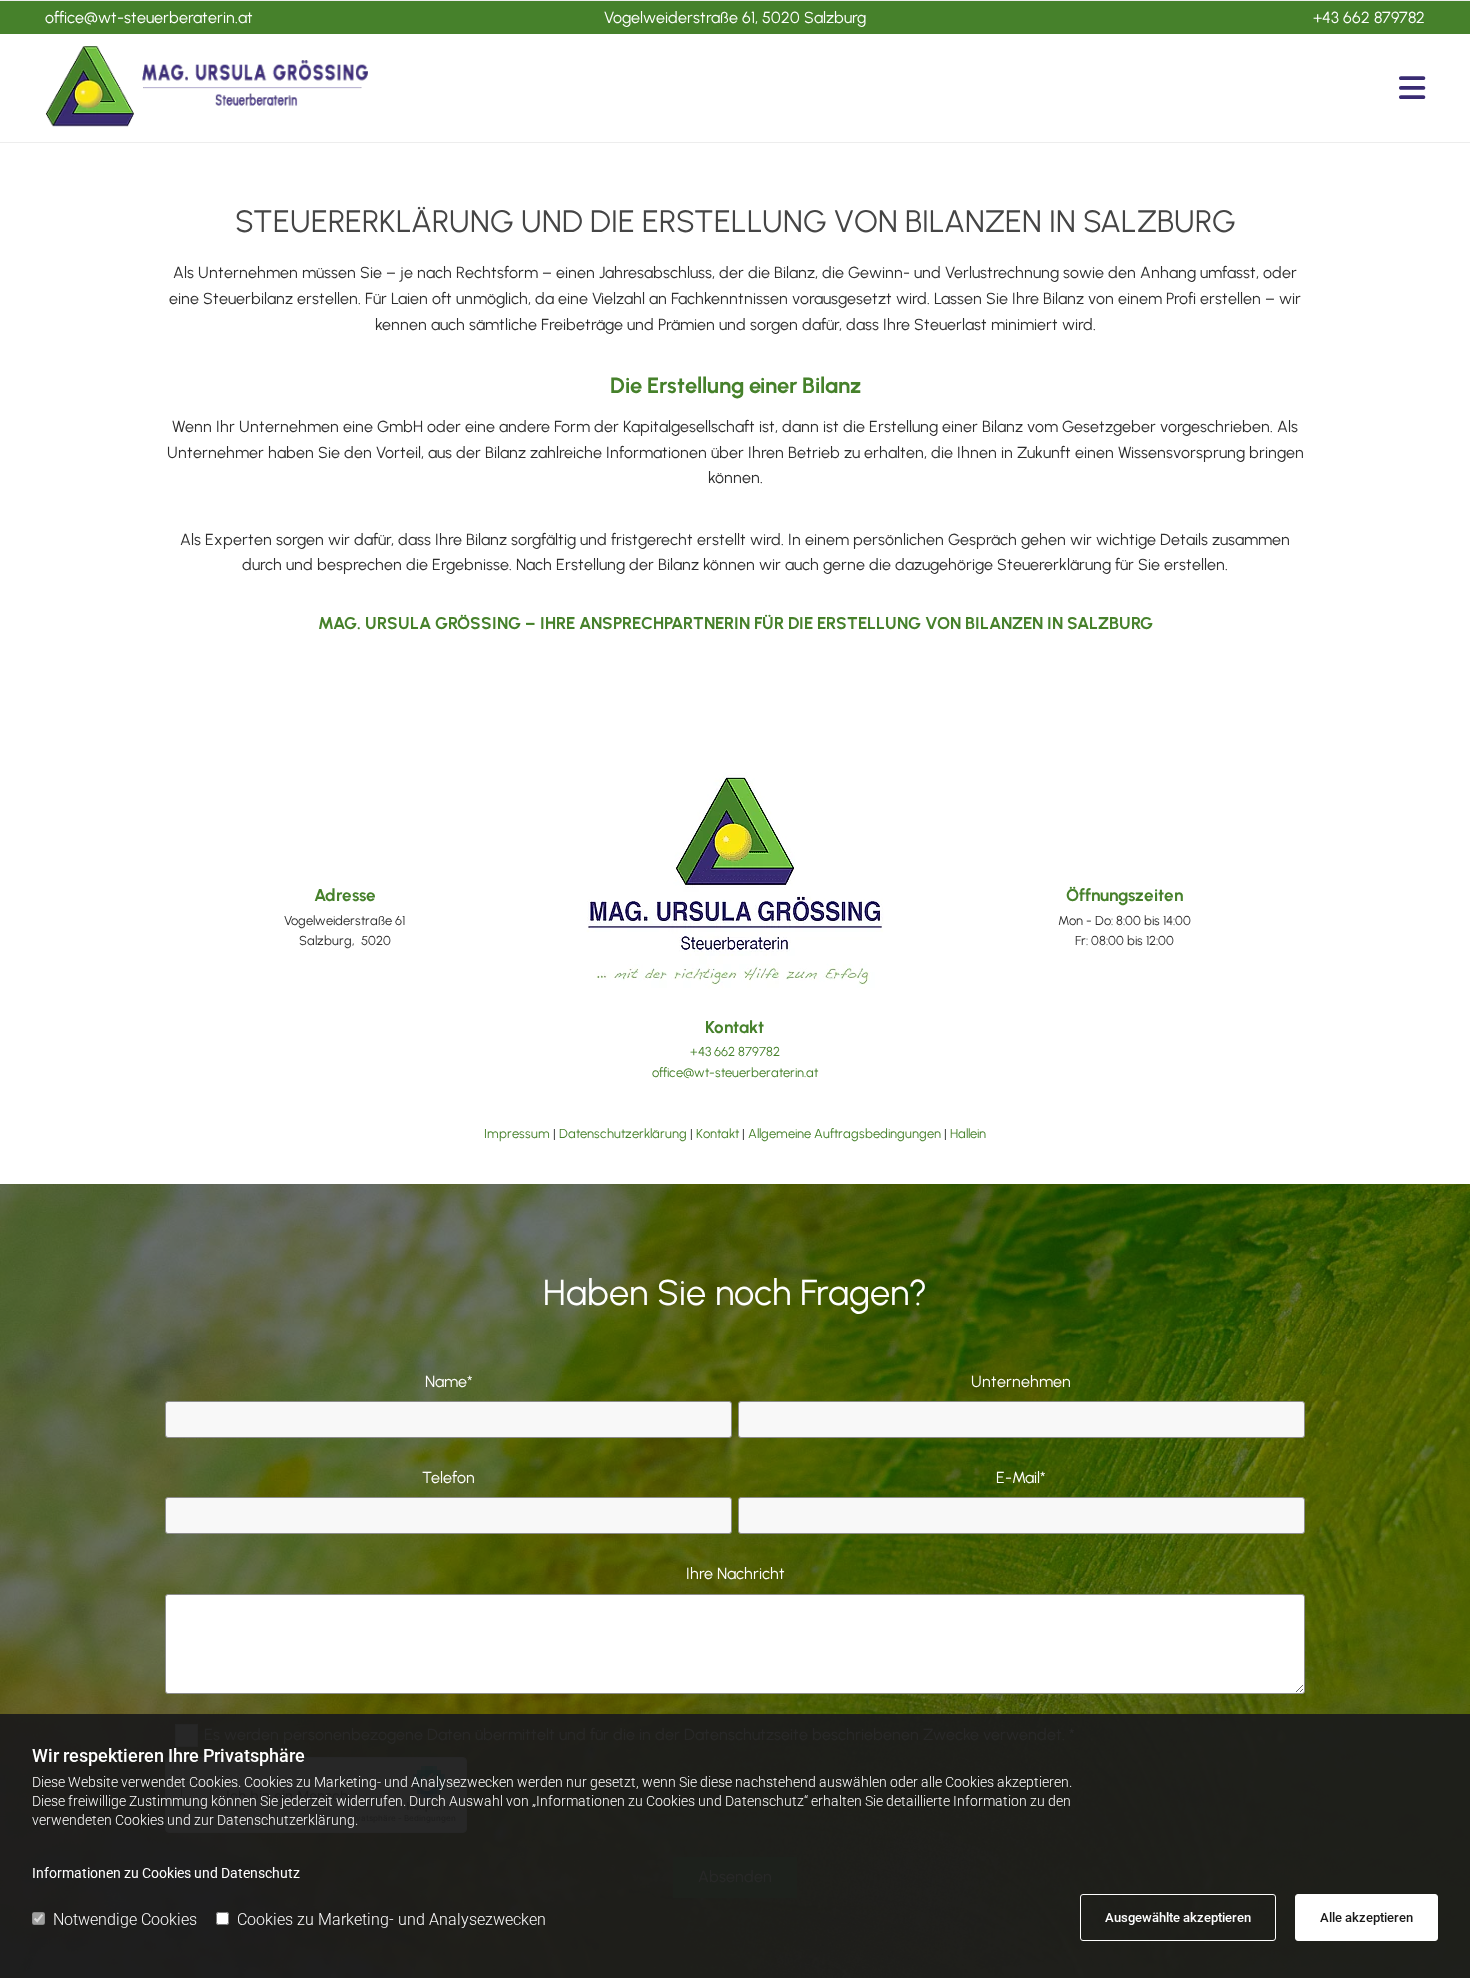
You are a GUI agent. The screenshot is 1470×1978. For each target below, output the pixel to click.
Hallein (968, 1133)
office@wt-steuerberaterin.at (149, 17)
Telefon (448, 1477)
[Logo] (206, 87)
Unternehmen (1021, 1381)
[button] (912, 88)
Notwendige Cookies (125, 1919)
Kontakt (717, 1133)
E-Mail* (1021, 1477)
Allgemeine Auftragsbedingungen (844, 1133)
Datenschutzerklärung (623, 1133)
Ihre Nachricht (735, 1573)
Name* (449, 1381)
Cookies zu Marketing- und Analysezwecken (391, 1919)
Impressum (517, 1133)
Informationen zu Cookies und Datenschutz (166, 1873)
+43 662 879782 (1369, 17)
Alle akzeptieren (1366, 1917)
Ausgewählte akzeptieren (1178, 1917)
